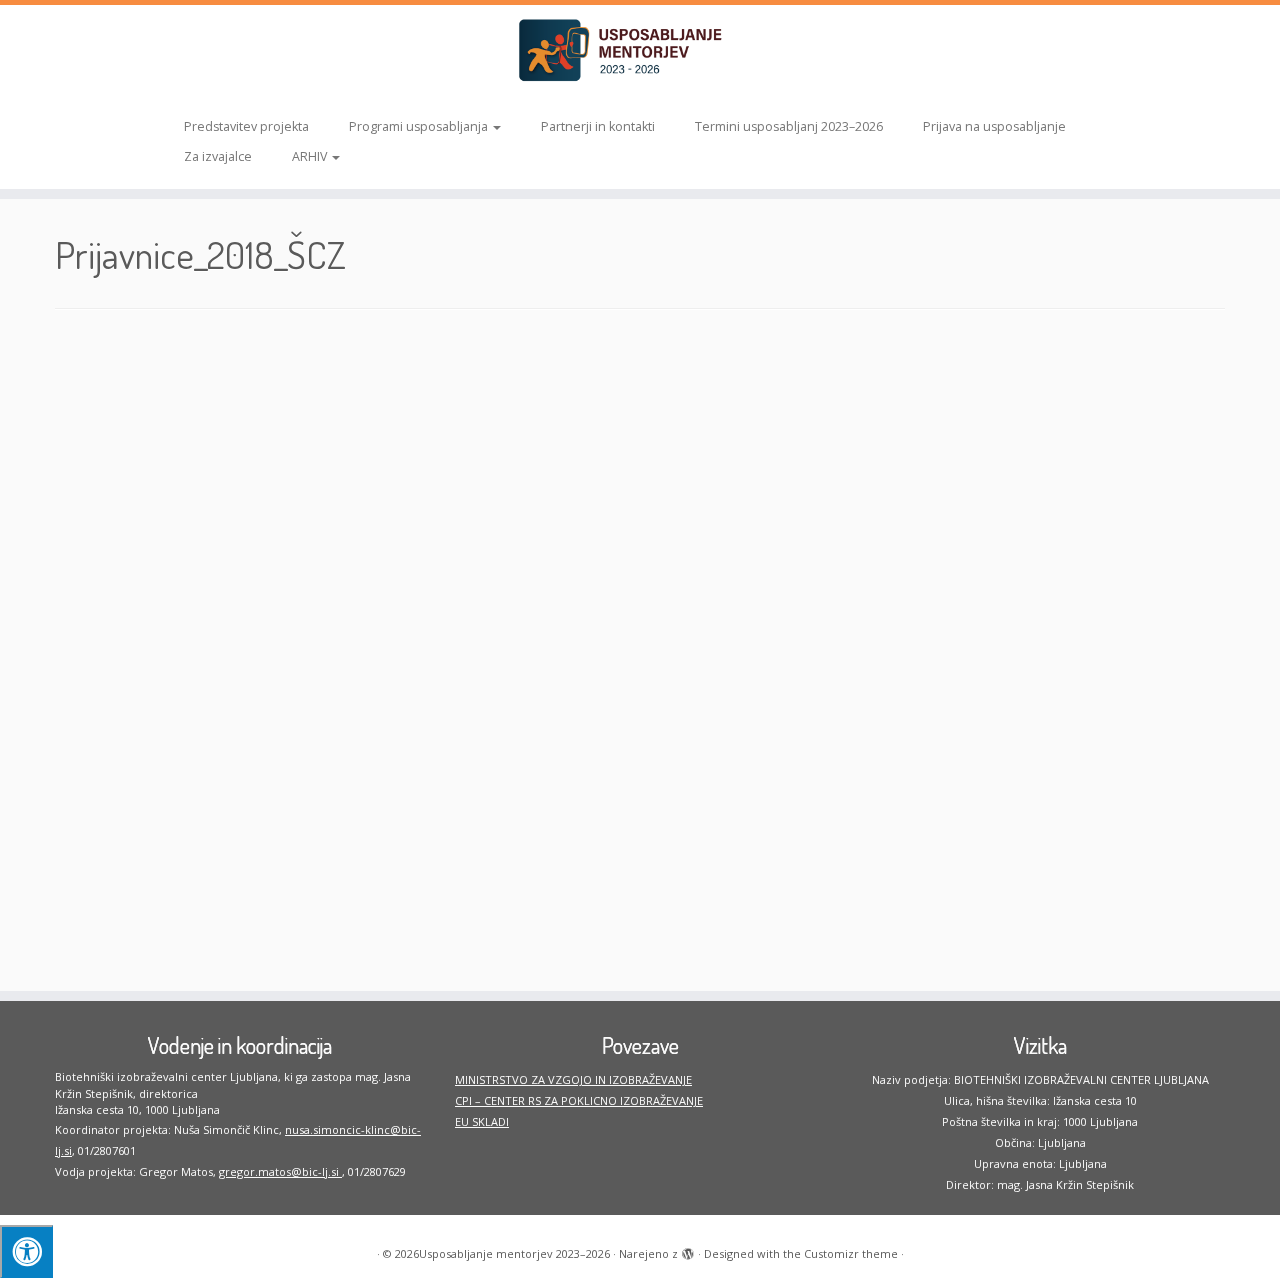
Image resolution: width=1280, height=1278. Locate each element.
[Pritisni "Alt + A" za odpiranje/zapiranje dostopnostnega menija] (26, 1251)
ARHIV (311, 156)
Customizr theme (851, 1253)
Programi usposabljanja (420, 126)
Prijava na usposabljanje (994, 126)
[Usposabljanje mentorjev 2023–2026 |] (640, 51)
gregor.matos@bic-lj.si (280, 1171)
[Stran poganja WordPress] (688, 1250)
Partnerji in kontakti (598, 126)
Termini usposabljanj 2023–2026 (789, 126)
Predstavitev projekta (246, 126)
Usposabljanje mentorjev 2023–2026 (514, 1253)
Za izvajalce (218, 156)
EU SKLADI (482, 1121)
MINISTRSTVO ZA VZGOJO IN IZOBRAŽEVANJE (573, 1079)
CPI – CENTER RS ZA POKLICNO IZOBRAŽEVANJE (579, 1100)
